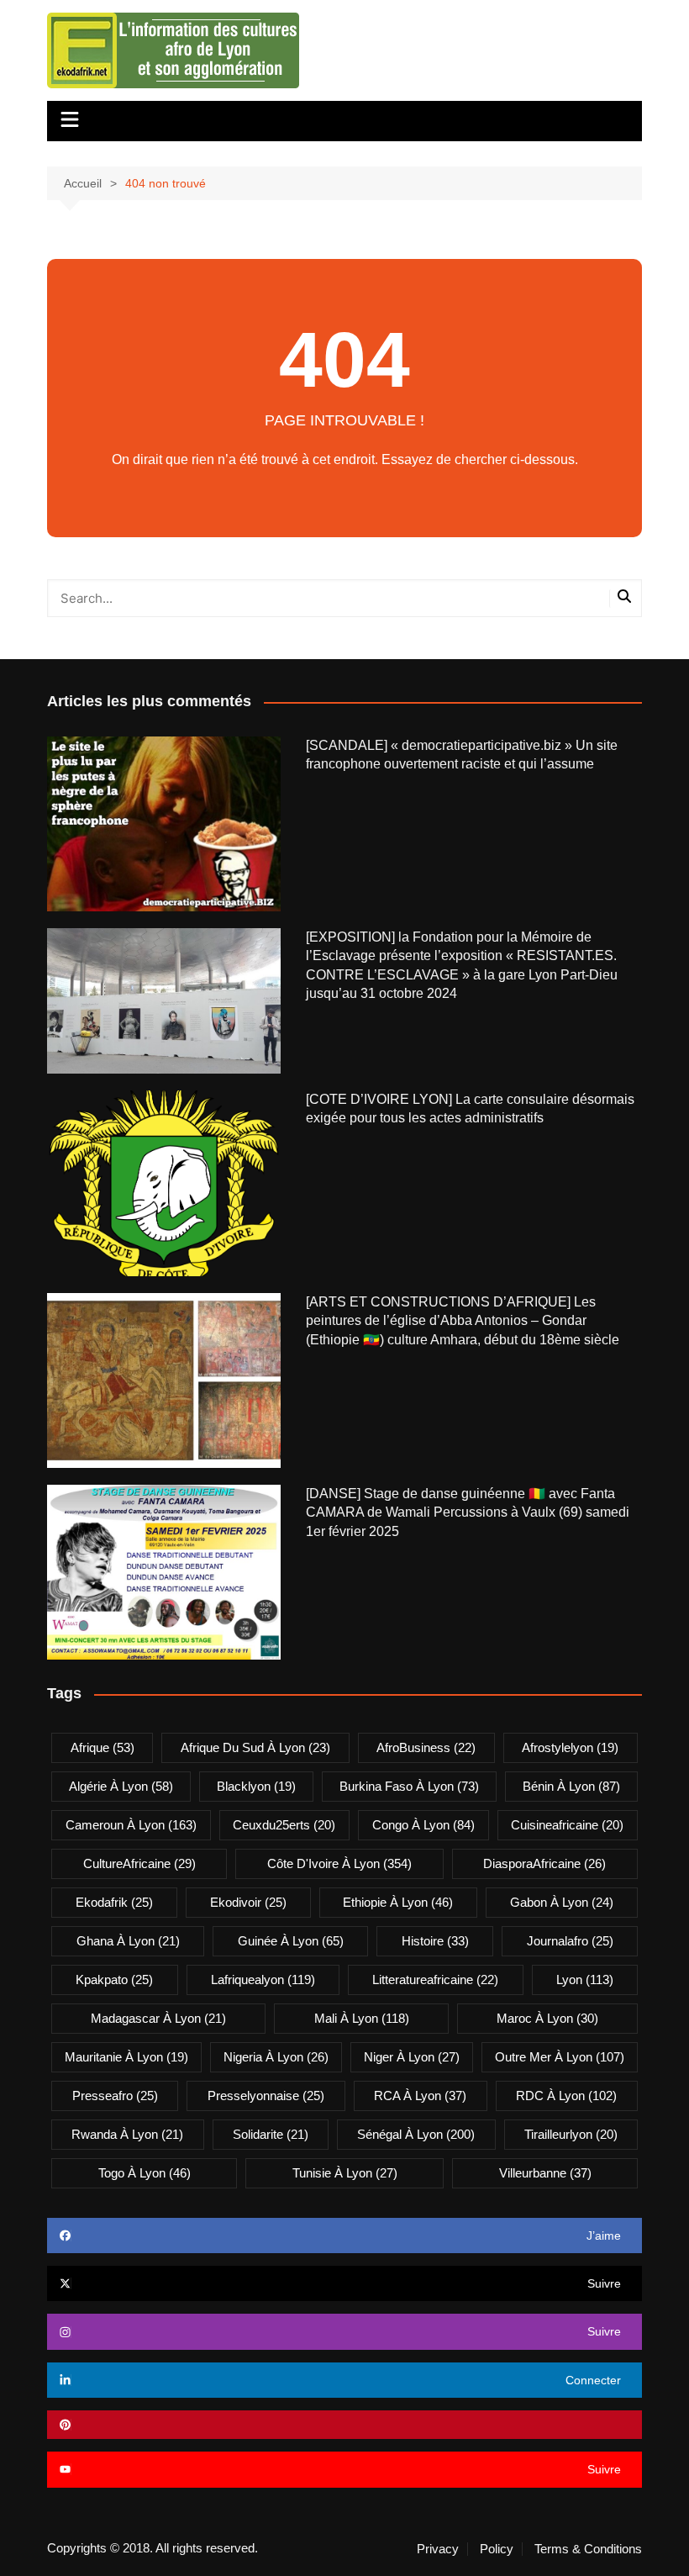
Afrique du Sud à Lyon (255, 1747)
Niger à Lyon (412, 2057)
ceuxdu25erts (284, 1825)
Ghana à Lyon (128, 1941)
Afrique (103, 1747)
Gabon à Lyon (562, 1902)
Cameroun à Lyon (131, 1825)
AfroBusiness (426, 1747)
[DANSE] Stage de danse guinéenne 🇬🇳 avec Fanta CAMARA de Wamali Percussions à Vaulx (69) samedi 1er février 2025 (468, 1512)
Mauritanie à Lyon (126, 2057)
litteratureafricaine (435, 1980)
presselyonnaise (266, 2096)
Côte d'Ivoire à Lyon (339, 1863)
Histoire (435, 1941)
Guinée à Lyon (291, 1941)
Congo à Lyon (423, 1825)
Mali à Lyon (362, 2018)
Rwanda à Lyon (127, 2134)
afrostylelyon (570, 1747)
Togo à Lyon (145, 2173)
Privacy (438, 2549)
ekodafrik (114, 1902)
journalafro (570, 1941)
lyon (585, 1980)
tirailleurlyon (571, 2134)
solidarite (271, 2134)
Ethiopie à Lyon (398, 1902)
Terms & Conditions (588, 2549)
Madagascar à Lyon (158, 2018)
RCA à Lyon (420, 2096)
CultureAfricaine (139, 1863)
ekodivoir (248, 1902)
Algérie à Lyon (121, 1786)
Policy (497, 2549)
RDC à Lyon (566, 2096)
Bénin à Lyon (571, 1786)
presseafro (115, 2096)
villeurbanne (545, 2173)
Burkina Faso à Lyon (409, 1786)
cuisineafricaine (567, 1825)
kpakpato (114, 1980)
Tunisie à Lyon (345, 2173)
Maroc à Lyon (547, 2018)
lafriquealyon (263, 1980)
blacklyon (256, 1786)
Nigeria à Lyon (276, 2057)
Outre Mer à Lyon (560, 2057)
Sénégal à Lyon (416, 2134)
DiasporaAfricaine (544, 1863)
